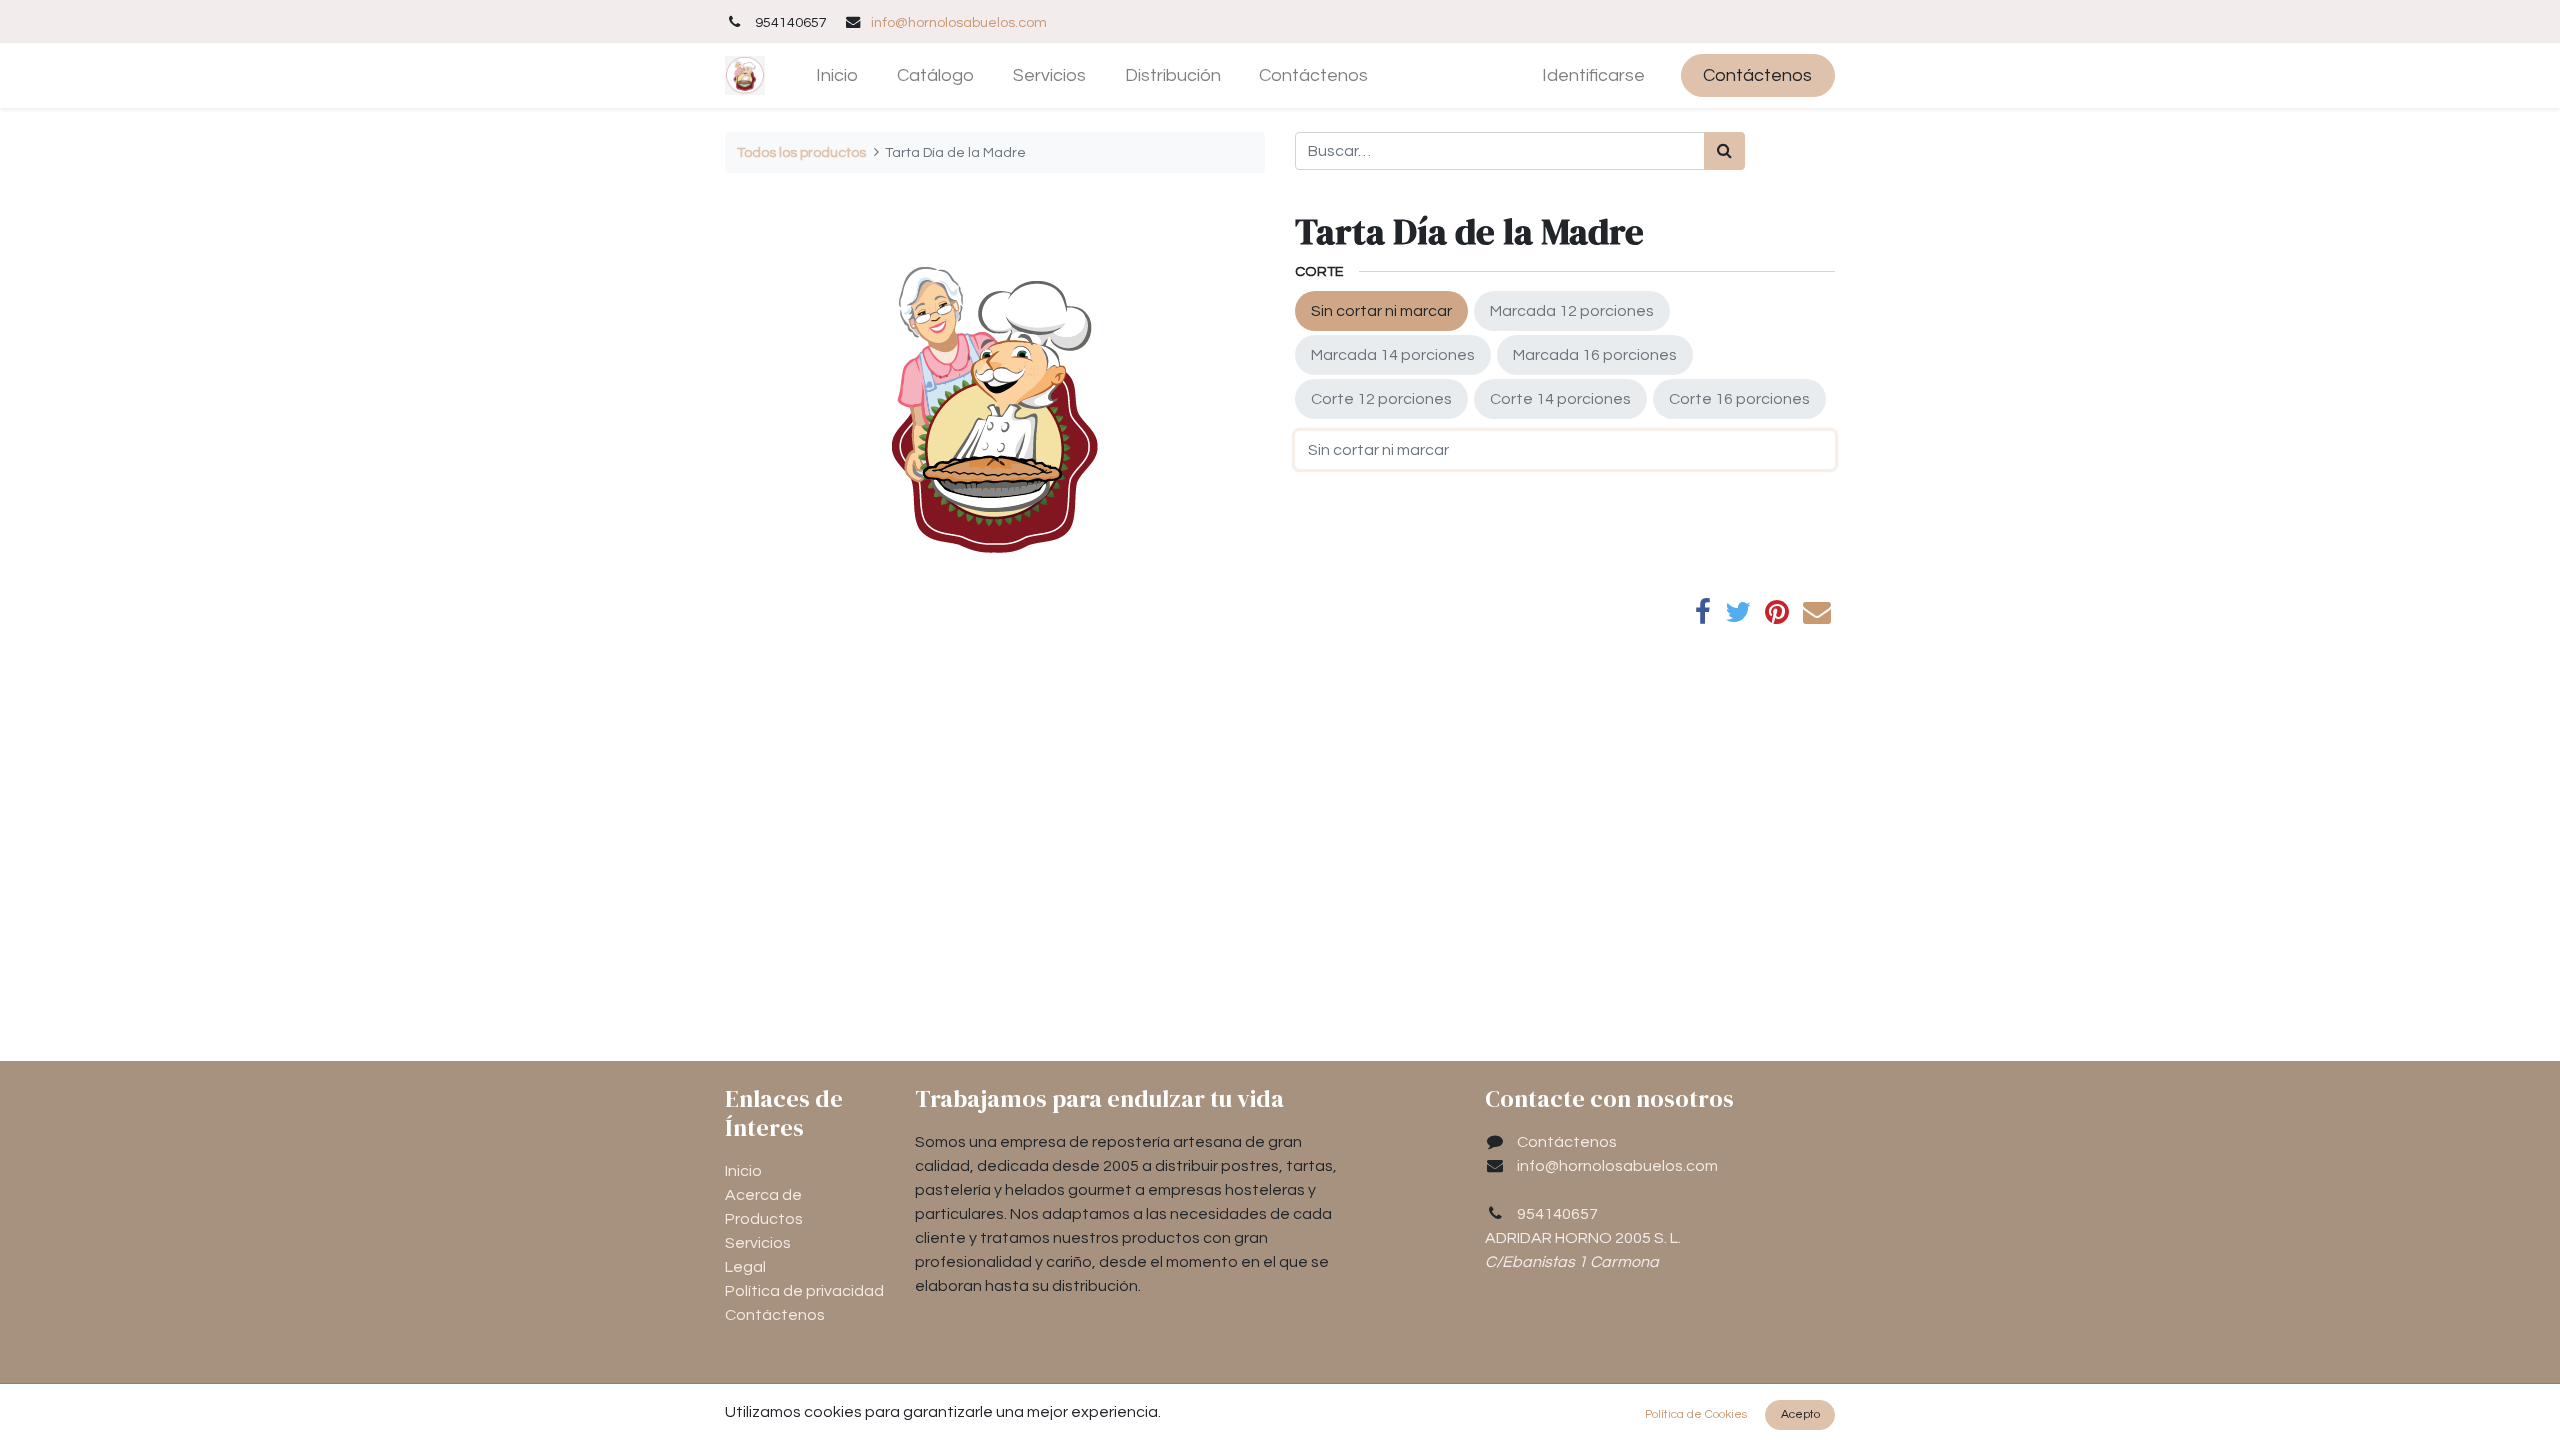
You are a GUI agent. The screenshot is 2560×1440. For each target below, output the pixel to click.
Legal (745, 1267)
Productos (764, 1219)
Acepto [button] (1800, 1414)
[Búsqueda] (1724, 151)
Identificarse (1593, 75)
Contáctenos (1757, 75)
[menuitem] (837, 75)
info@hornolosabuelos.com (959, 22)
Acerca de (763, 1195)
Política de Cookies (1696, 1414)
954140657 (1557, 1214)
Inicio (743, 1171)
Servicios (758, 1243)
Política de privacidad (804, 1291)
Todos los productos (801, 152)
